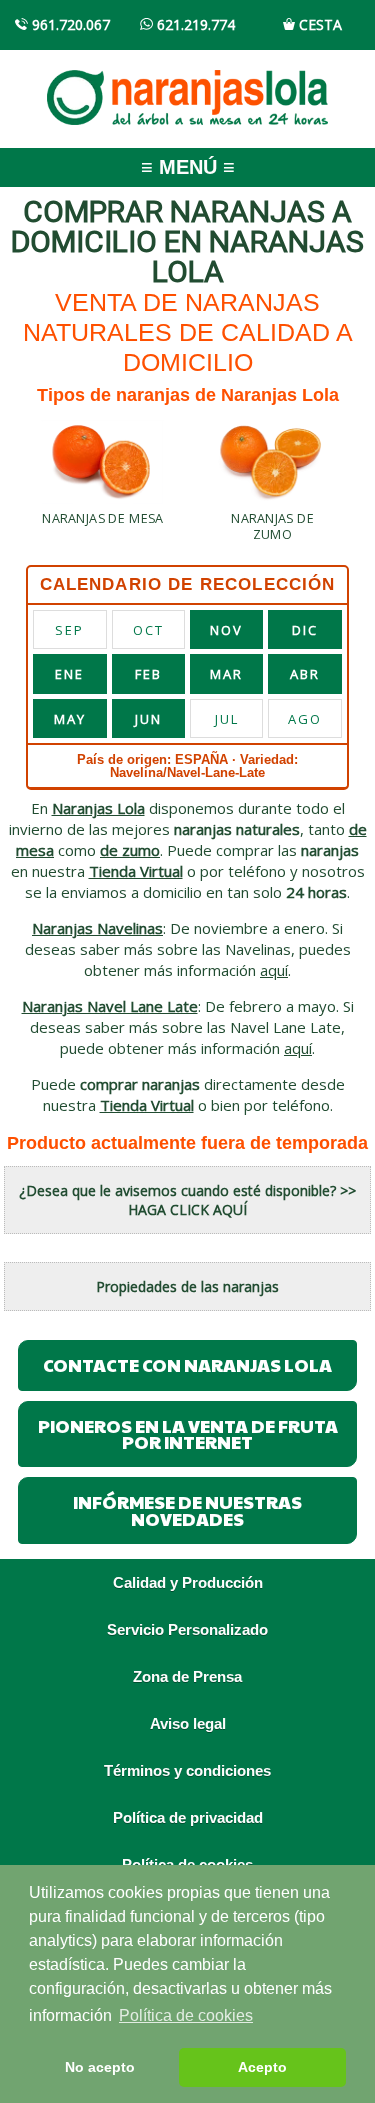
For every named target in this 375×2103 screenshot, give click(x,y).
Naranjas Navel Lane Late (110, 1006)
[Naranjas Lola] (187, 94)
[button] (103, 475)
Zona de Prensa (187, 1676)
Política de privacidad (188, 1817)
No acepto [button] (100, 2067)
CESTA (318, 24)
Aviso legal (188, 1723)
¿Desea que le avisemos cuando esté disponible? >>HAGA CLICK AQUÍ (187, 1200)
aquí (274, 970)
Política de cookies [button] (186, 2015)
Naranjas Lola (98, 808)
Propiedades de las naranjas (187, 1286)
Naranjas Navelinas (97, 928)
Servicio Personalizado (187, 1629)
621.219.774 (194, 24)
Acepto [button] (262, 2067)
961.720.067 (69, 24)
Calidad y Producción (188, 1582)
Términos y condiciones (187, 1770)
